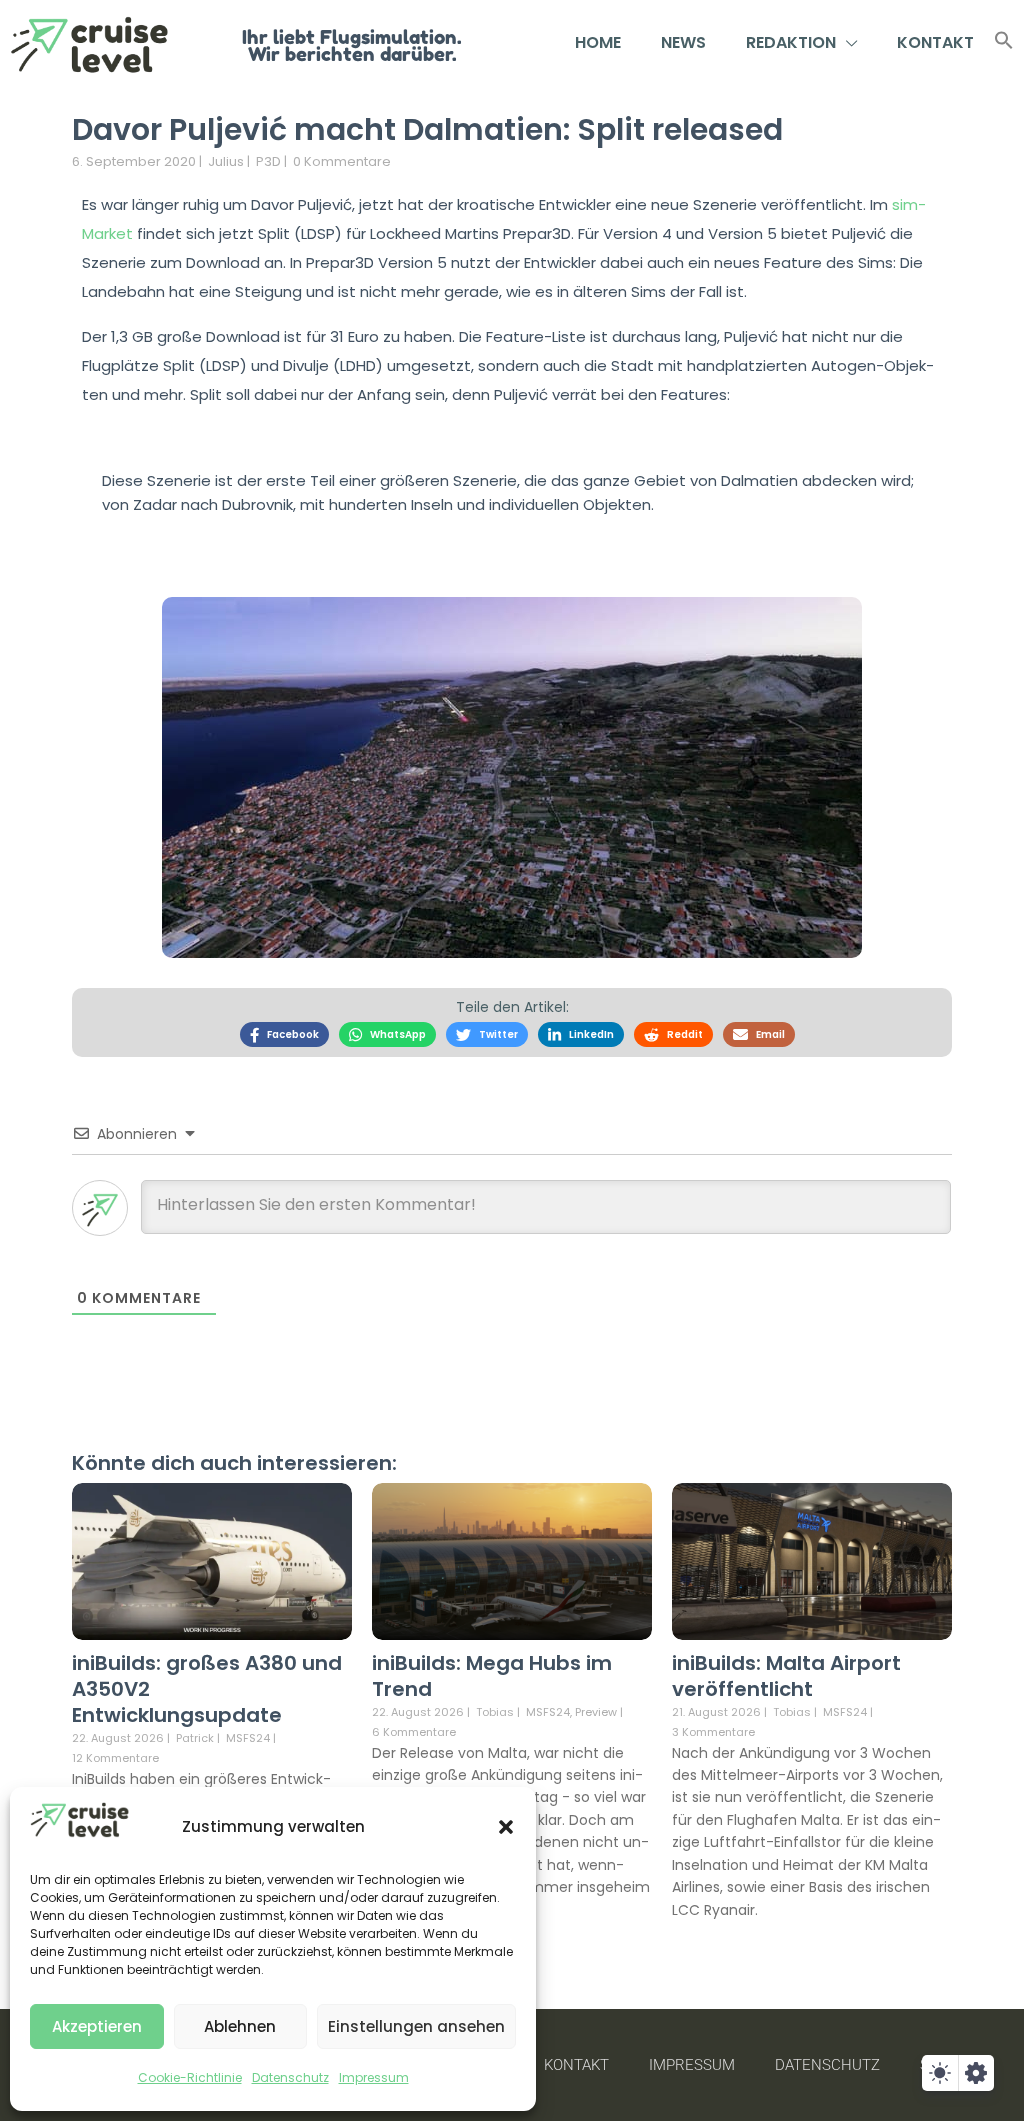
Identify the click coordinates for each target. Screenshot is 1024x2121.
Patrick (195, 1738)
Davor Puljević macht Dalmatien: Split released (427, 129)
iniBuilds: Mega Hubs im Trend (492, 1676)
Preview (596, 1712)
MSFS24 (248, 1738)
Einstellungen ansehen (416, 2026)
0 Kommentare (342, 161)
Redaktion (791, 42)
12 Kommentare (115, 1758)
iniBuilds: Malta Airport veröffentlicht (786, 1676)
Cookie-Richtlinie (190, 2077)
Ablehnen (240, 2026)
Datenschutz (290, 2077)
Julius (226, 161)
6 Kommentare (414, 1732)
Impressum (374, 2077)
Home (598, 42)
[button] (506, 1827)
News (683, 42)
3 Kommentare (713, 1732)
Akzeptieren (97, 2026)
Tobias (495, 1712)
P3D (268, 161)
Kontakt (935, 42)
